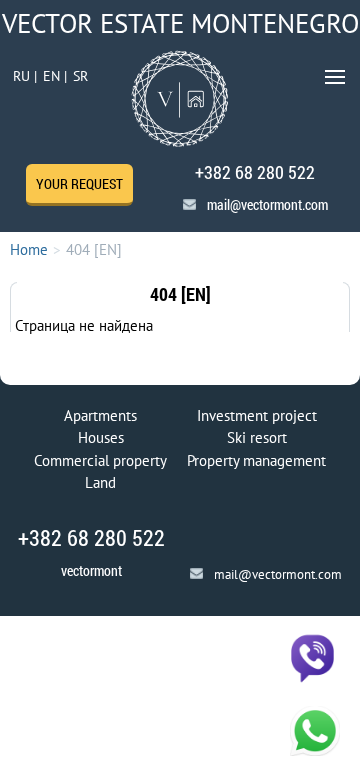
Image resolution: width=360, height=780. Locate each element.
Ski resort (257, 437)
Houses (101, 437)
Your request (79, 183)
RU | (25, 76)
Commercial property (100, 460)
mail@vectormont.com (267, 204)
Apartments (100, 415)
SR (80, 76)
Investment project (257, 415)
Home (29, 249)
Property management (256, 460)
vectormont (91, 570)
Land (100, 482)
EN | (55, 76)
